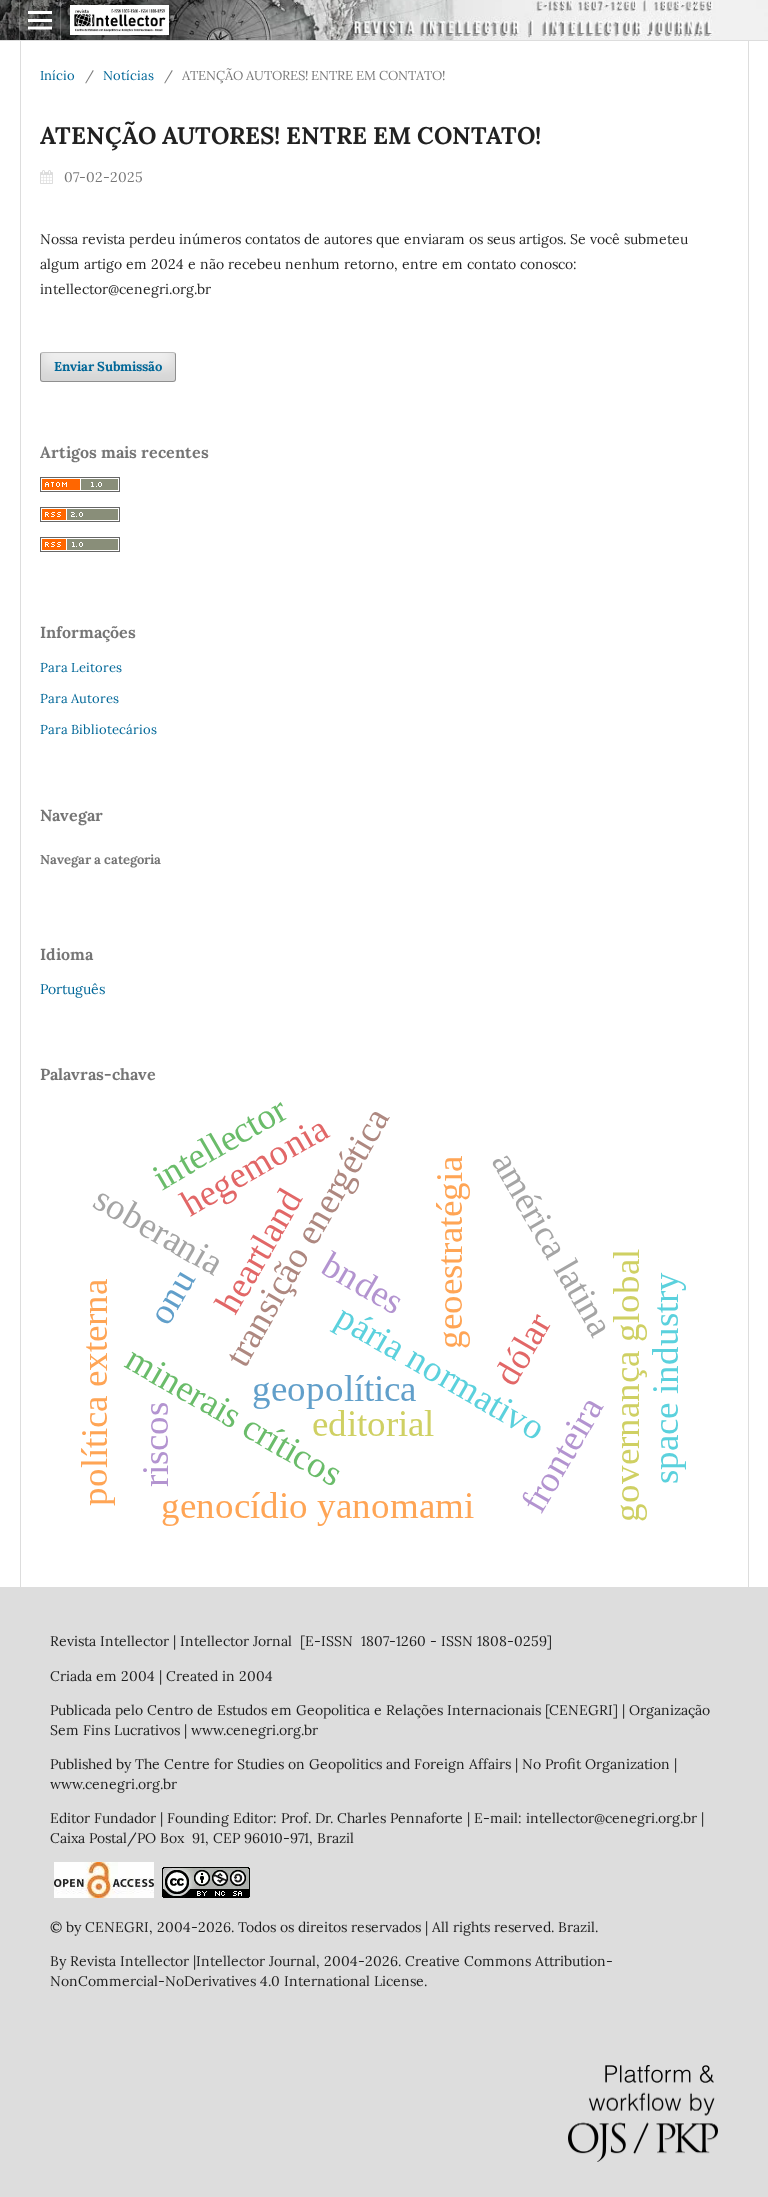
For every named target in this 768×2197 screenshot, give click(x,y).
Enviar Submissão (108, 366)
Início (57, 75)
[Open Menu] (40, 20)
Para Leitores (81, 667)
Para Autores (79, 698)
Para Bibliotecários (98, 729)
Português (72, 989)
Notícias (128, 75)
